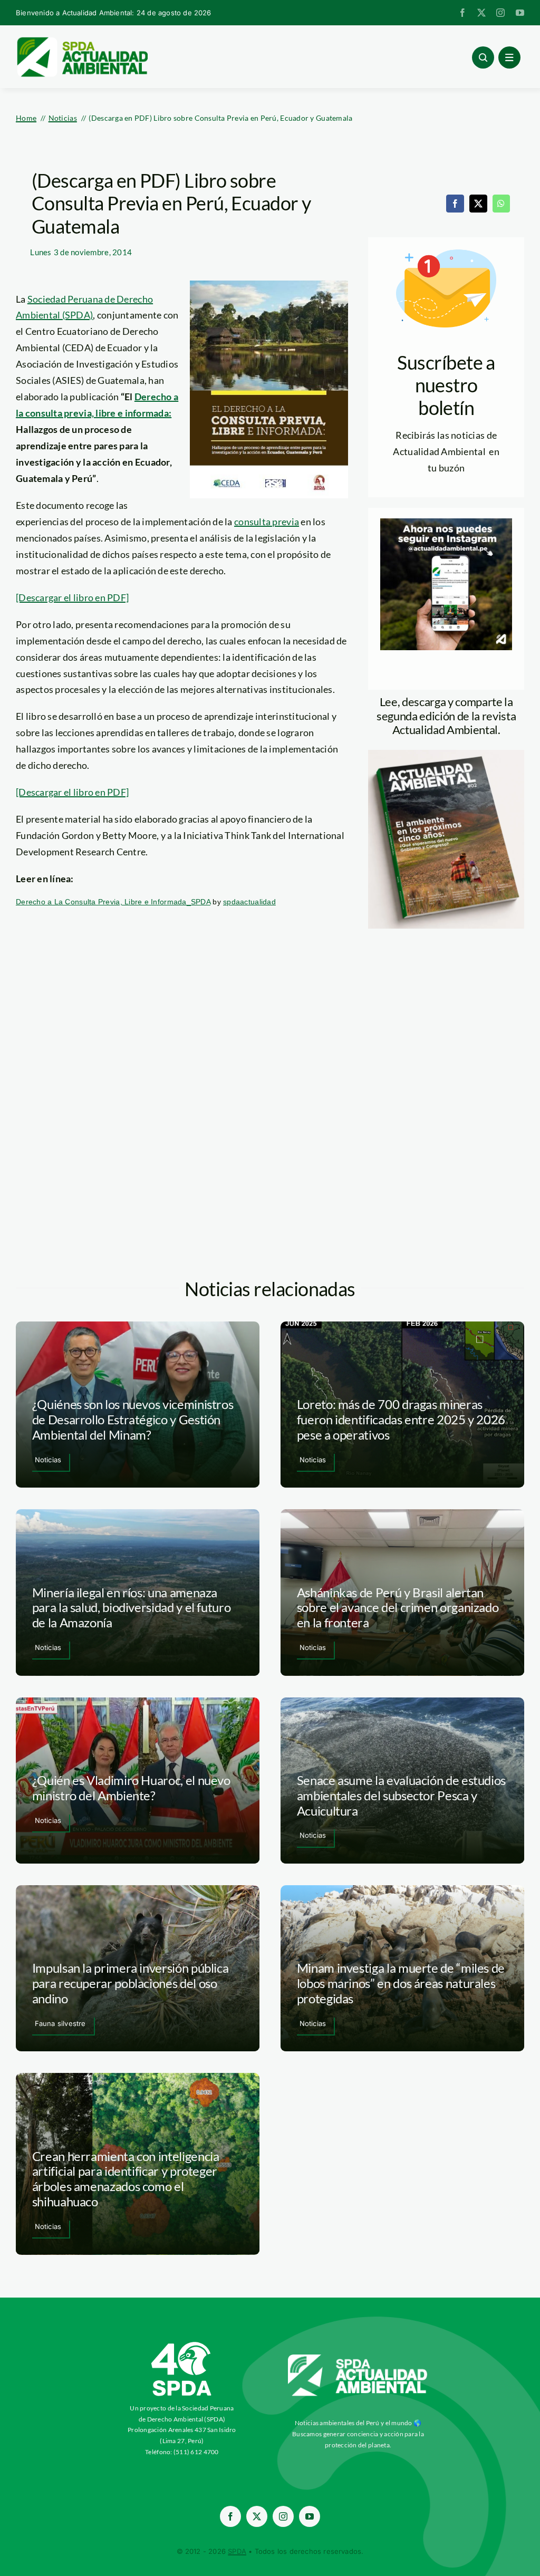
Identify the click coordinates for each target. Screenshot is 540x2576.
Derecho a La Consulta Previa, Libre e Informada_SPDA (113, 902)
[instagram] (500, 13)
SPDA (237, 2551)
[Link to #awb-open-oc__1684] (509, 57)
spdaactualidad (249, 902)
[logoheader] (82, 41)
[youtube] (520, 13)
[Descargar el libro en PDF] (72, 597)
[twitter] (481, 13)
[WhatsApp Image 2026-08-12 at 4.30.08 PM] (446, 755)
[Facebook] (455, 204)
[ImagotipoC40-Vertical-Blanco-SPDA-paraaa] (182, 2345)
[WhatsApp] (501, 204)
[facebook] (462, 13)
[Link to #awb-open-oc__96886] (483, 57)
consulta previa (267, 522)
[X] (478, 204)
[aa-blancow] (358, 2358)
